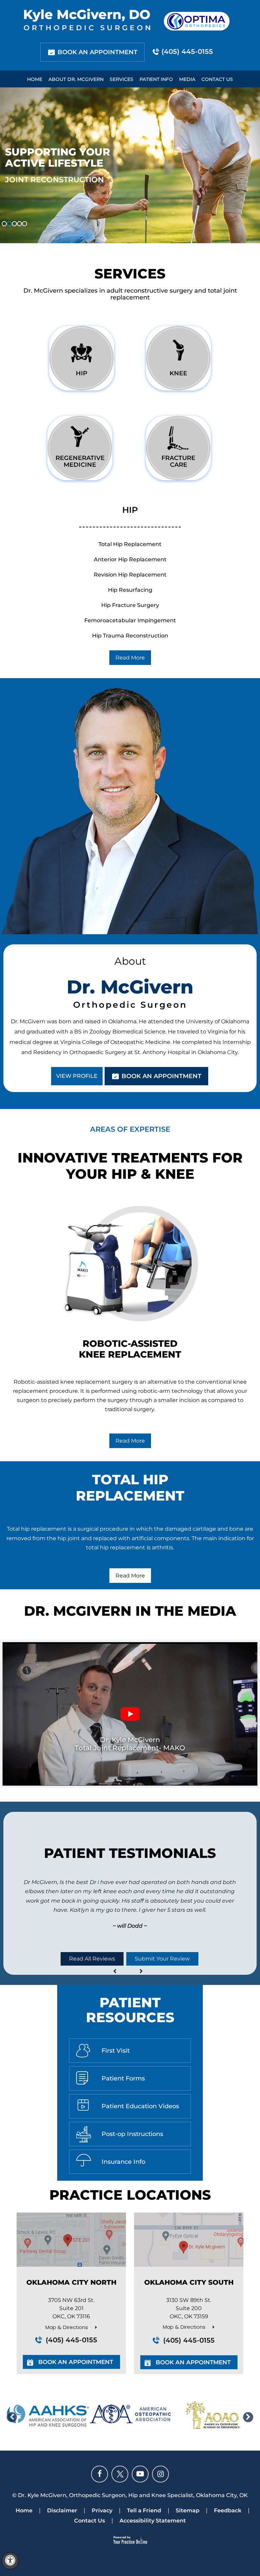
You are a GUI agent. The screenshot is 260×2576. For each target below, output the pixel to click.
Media (187, 79)
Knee (178, 373)
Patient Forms (123, 2078)
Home (35, 79)
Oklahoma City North (71, 2282)
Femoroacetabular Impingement (130, 620)
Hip (82, 373)
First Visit (116, 2051)
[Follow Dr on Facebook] (100, 2474)
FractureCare (178, 461)
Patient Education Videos (140, 2106)
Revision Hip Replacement (130, 575)
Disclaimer (62, 2510)
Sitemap (188, 2510)
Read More (130, 658)
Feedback (228, 2510)
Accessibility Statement (153, 2521)
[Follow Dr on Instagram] (160, 2474)
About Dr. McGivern (76, 79)
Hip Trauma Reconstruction (130, 636)
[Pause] (14, 238)
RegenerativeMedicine (80, 461)
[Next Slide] (22, 238)
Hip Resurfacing (130, 590)
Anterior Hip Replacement (130, 559)
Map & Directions (67, 2327)
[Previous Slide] (5, 238)
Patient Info (156, 79)
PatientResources (130, 2010)
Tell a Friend (144, 2510)
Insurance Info (123, 2162)
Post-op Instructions (132, 2134)
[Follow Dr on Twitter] (120, 2474)
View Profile (77, 1076)
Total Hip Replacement (130, 544)
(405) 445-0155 (187, 51)
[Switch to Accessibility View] (10, 2561)
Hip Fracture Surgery (130, 605)
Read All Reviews (92, 1959)
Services (122, 79)
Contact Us (217, 79)
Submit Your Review (162, 1959)
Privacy (102, 2510)
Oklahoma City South (189, 2282)
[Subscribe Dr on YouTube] (140, 2474)
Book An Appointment (97, 52)
